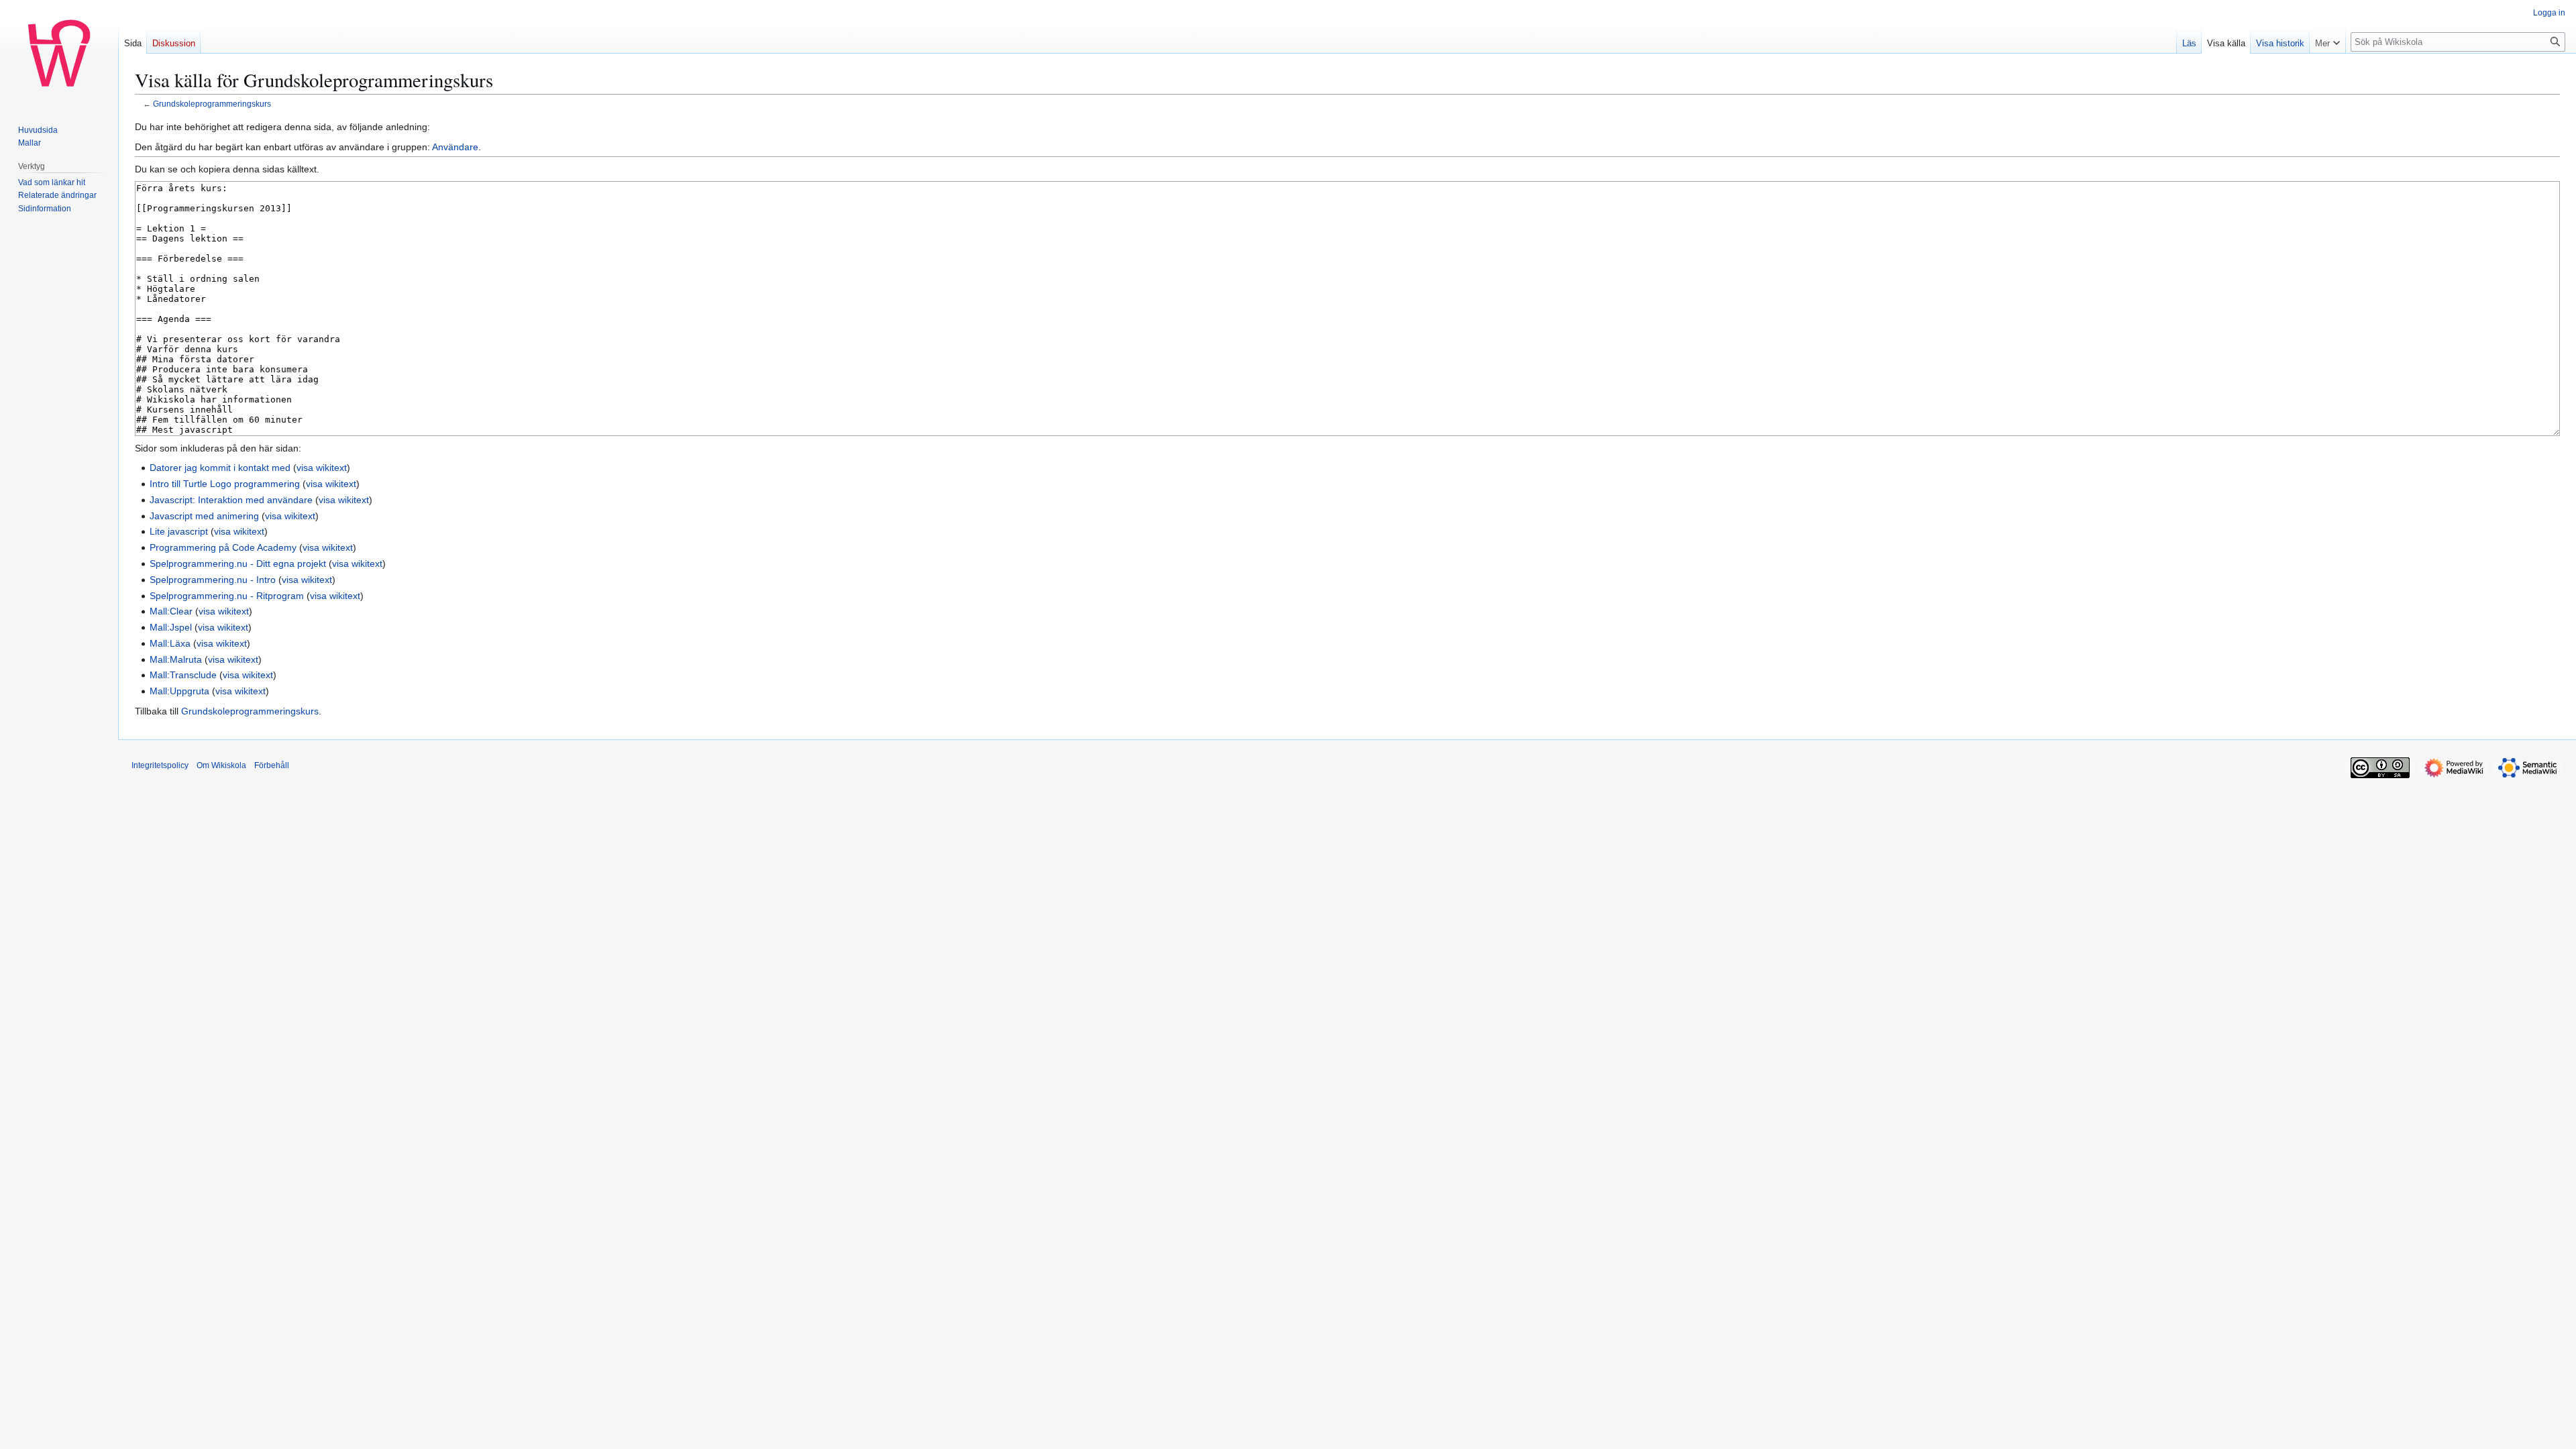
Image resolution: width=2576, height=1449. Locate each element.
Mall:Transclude (183, 675)
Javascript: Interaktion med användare (231, 500)
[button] (2327, 40)
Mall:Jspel (171, 627)
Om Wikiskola (221, 765)
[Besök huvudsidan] (59, 54)
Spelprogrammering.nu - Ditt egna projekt (238, 563)
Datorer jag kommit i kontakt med (220, 468)
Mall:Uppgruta (179, 691)
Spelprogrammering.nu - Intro (213, 580)
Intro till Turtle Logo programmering (225, 484)
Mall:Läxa (170, 643)
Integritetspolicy (160, 765)
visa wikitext (322, 468)
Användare (455, 147)
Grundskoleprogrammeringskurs (212, 104)
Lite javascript (179, 531)
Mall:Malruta (176, 659)
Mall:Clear (171, 611)
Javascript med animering (204, 516)
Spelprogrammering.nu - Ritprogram (227, 596)
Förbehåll (272, 765)
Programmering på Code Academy (223, 547)
